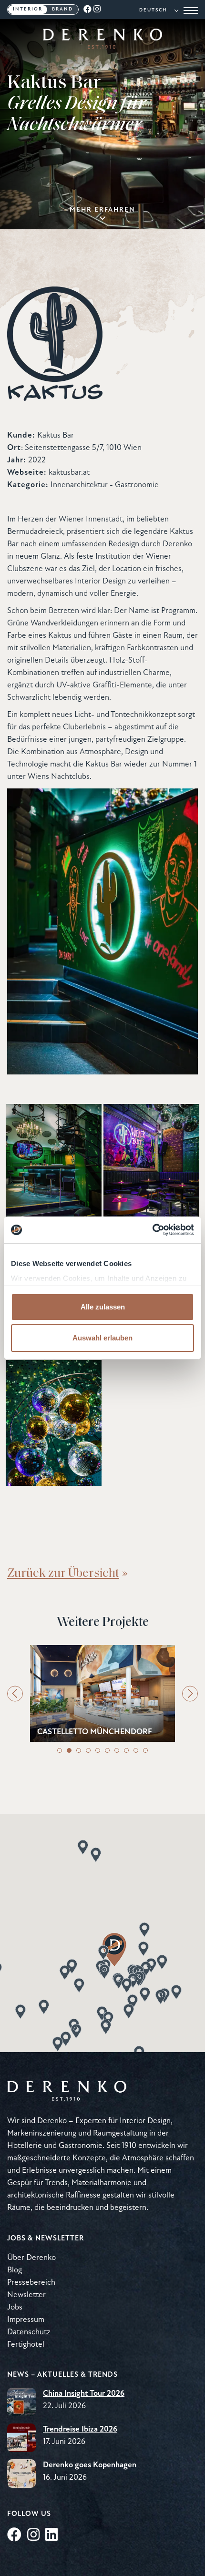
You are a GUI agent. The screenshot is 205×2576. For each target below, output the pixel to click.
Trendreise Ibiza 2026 (80, 2429)
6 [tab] (107, 1750)
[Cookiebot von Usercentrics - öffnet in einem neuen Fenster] (152, 1230)
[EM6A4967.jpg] (54, 1423)
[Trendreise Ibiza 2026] (21, 2438)
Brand (62, 9)
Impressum (26, 2320)
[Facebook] (88, 10)
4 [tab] (88, 1750)
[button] (76, 2031)
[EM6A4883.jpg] (54, 1167)
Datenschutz (29, 2332)
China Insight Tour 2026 (84, 2394)
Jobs (15, 2307)
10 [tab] (145, 1750)
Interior (28, 9)
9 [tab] (136, 1750)
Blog (15, 2270)
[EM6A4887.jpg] (151, 1167)
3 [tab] (79, 1750)
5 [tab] (98, 1750)
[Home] (102, 46)
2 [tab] (69, 1750)
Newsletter (26, 2295)
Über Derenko (31, 2258)
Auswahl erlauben (102, 1338)
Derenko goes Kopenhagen (90, 2465)
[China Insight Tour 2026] (21, 2402)
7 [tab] (117, 1750)
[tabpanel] (102, 1693)
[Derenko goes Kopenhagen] (21, 2474)
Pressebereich (31, 2283)
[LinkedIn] (51, 2536)
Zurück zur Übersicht (63, 1572)
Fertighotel (26, 2345)
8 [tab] (126, 1750)
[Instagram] (97, 10)
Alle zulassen (103, 1307)
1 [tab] (60, 1750)
